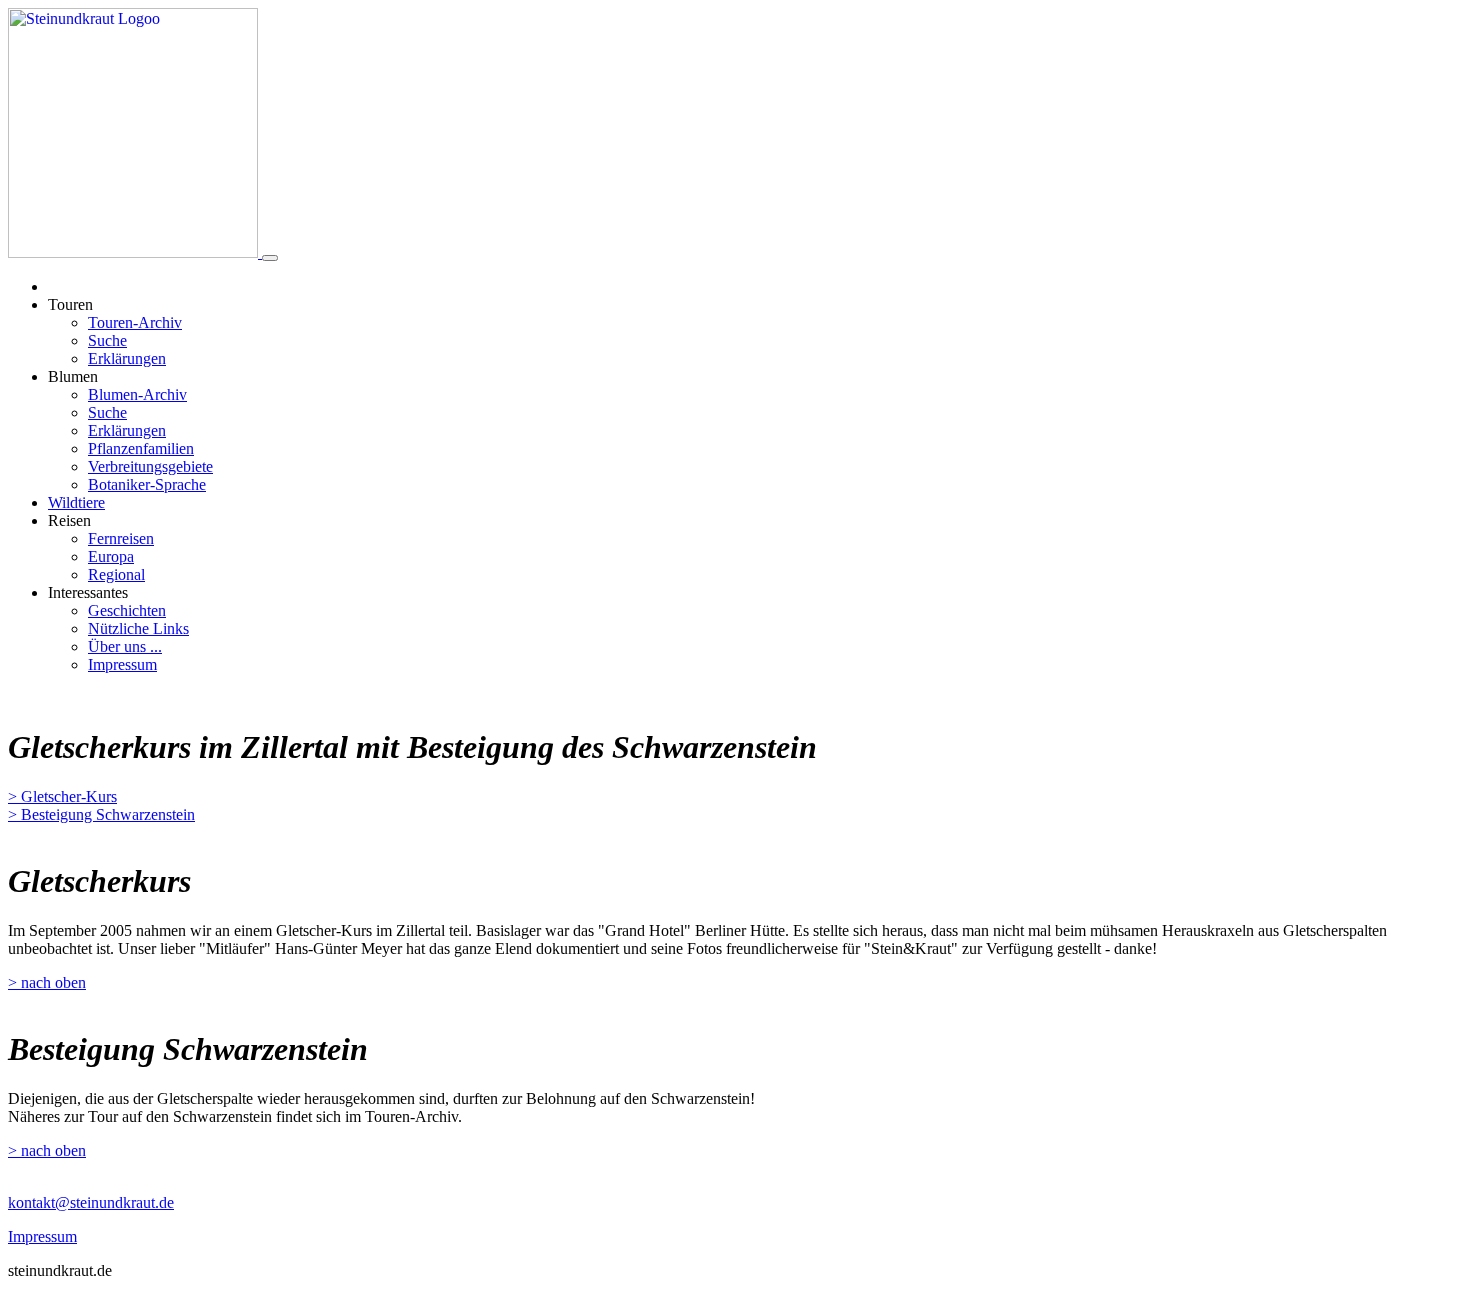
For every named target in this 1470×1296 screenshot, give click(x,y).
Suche (107, 340)
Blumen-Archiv (137, 394)
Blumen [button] (73, 376)
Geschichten (127, 610)
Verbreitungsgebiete (150, 466)
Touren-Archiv (135, 322)
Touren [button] (70, 304)
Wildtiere (76, 502)
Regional (116, 574)
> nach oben (47, 982)
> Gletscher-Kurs (62, 796)
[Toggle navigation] (270, 258)
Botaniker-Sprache (147, 484)
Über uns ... (125, 646)
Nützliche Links (138, 628)
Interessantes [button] (88, 592)
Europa (111, 556)
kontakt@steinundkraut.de (91, 1202)
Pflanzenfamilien (141, 448)
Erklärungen (127, 358)
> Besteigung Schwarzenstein (101, 814)
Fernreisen (121, 538)
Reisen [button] (69, 520)
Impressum (122, 664)
